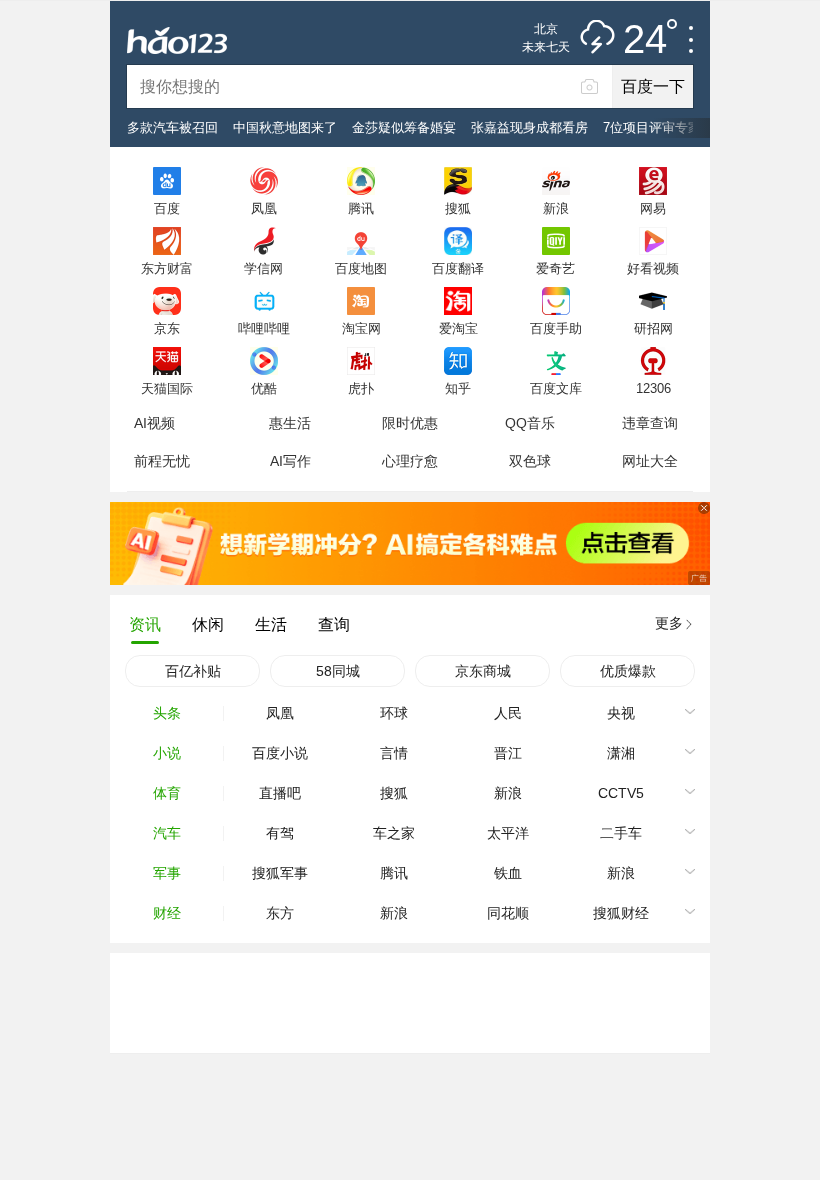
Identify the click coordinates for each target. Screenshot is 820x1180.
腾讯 (361, 208)
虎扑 (361, 388)
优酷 (264, 388)
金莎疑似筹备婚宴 (404, 127)
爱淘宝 (458, 328)
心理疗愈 (410, 461)
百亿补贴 (193, 671)
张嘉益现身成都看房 (529, 127)
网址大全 (650, 461)
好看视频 (653, 268)
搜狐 (458, 208)
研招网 (653, 328)
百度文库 (556, 388)
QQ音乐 (530, 423)
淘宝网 (361, 328)
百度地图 (361, 268)
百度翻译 (458, 268)
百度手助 (556, 328)
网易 (653, 208)
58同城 (338, 671)
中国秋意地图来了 (285, 127)
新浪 (556, 208)
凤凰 (264, 208)
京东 (167, 328)
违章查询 (650, 423)
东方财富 (167, 268)
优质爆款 (628, 671)
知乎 (458, 388)
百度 (167, 208)
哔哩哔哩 (264, 328)
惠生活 (290, 423)
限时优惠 (410, 423)
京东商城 (483, 671)
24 (645, 40)
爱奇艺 (555, 268)
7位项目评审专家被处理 (671, 127)
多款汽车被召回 (172, 127)
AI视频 (154, 423)
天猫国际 (167, 388)
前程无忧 (162, 461)
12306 (653, 388)
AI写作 (290, 461)
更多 (669, 623)
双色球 (530, 461)
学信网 (263, 268)
